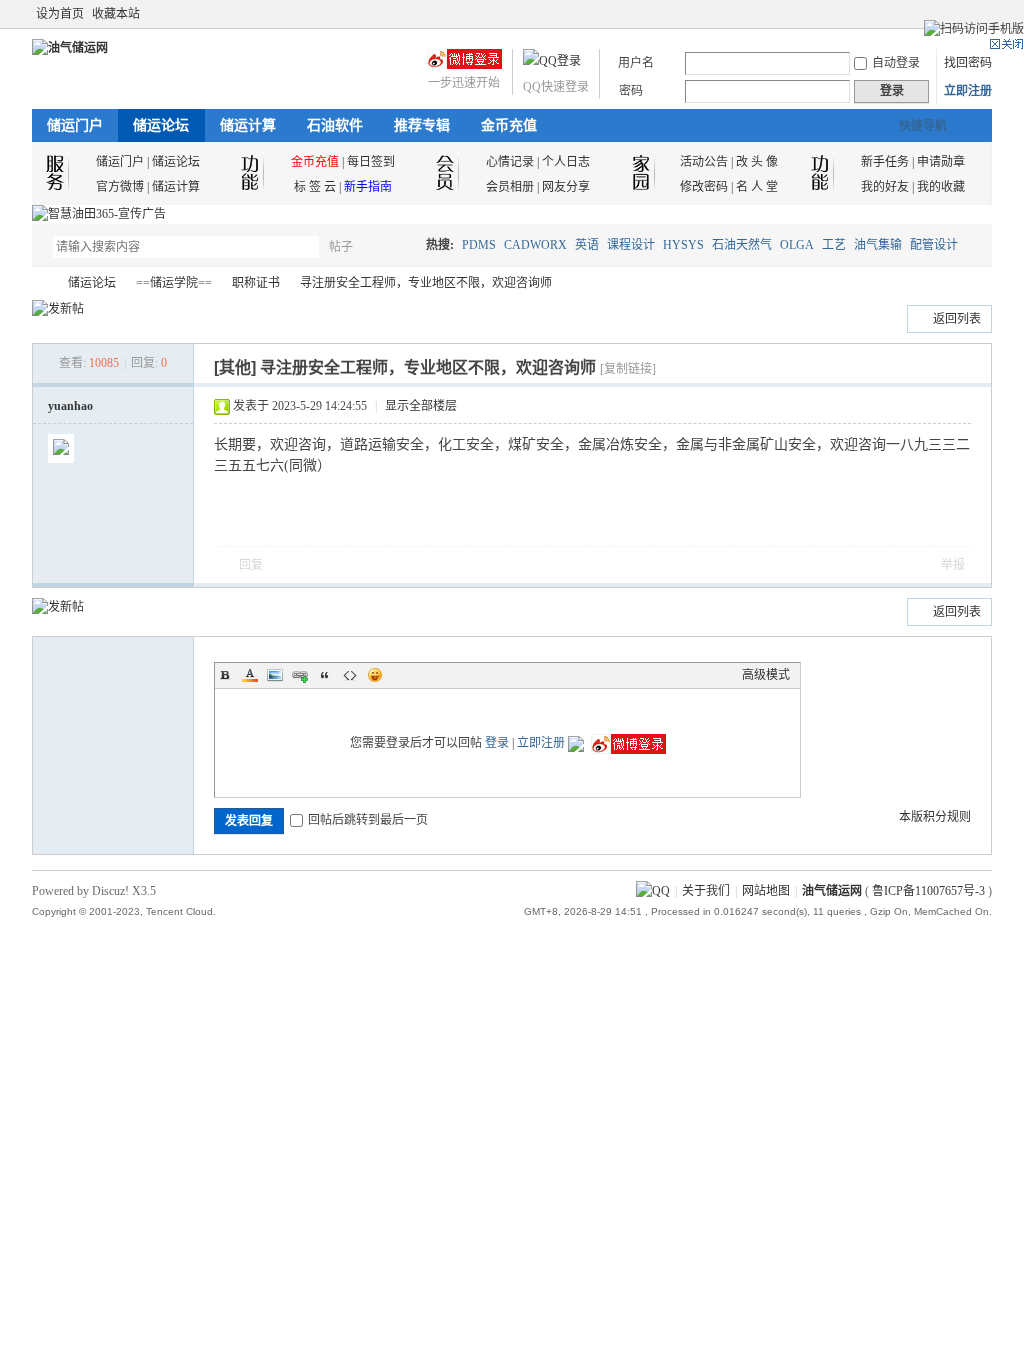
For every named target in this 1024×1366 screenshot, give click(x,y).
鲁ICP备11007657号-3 (928, 891)
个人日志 (566, 162)
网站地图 (766, 891)
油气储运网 (40, 283)
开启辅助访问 (964, 14)
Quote (325, 675)
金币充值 (509, 125)
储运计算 (248, 125)
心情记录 (510, 162)
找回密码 (968, 63)
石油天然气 (742, 245)
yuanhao (70, 406)
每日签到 (371, 162)
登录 (497, 743)
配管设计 (934, 245)
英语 (587, 245)
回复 (251, 565)
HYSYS (683, 245)
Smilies (375, 675)
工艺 (834, 245)
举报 (953, 565)
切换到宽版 (980, 14)
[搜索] (399, 246)
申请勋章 (941, 162)
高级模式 (766, 675)
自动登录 (896, 63)
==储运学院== (174, 283)
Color (250, 675)
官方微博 (120, 187)
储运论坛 (161, 125)
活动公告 (704, 162)
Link (300, 675)
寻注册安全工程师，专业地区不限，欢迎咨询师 (426, 283)
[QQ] (653, 891)
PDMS (479, 245)
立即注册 (968, 91)
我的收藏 (941, 187)
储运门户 (75, 125)
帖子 (341, 247)
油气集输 (878, 245)
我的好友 (885, 187)
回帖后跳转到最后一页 (368, 820)
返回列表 (957, 319)
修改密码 (704, 187)
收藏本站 (116, 14)
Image (275, 675)
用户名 (636, 63)
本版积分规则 (935, 817)
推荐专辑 (422, 125)
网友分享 (566, 187)
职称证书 (256, 283)
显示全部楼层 (421, 406)
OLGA (797, 245)
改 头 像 (757, 162)
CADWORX (535, 245)
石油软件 (335, 125)
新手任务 (885, 162)
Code (350, 675)
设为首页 (60, 14)
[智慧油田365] (99, 214)
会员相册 (510, 187)
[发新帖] (58, 309)
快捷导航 (923, 126)
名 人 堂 (757, 187)
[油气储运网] (70, 48)
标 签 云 (315, 187)
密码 (631, 91)
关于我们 (706, 891)
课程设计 (631, 245)
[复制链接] (628, 369)
